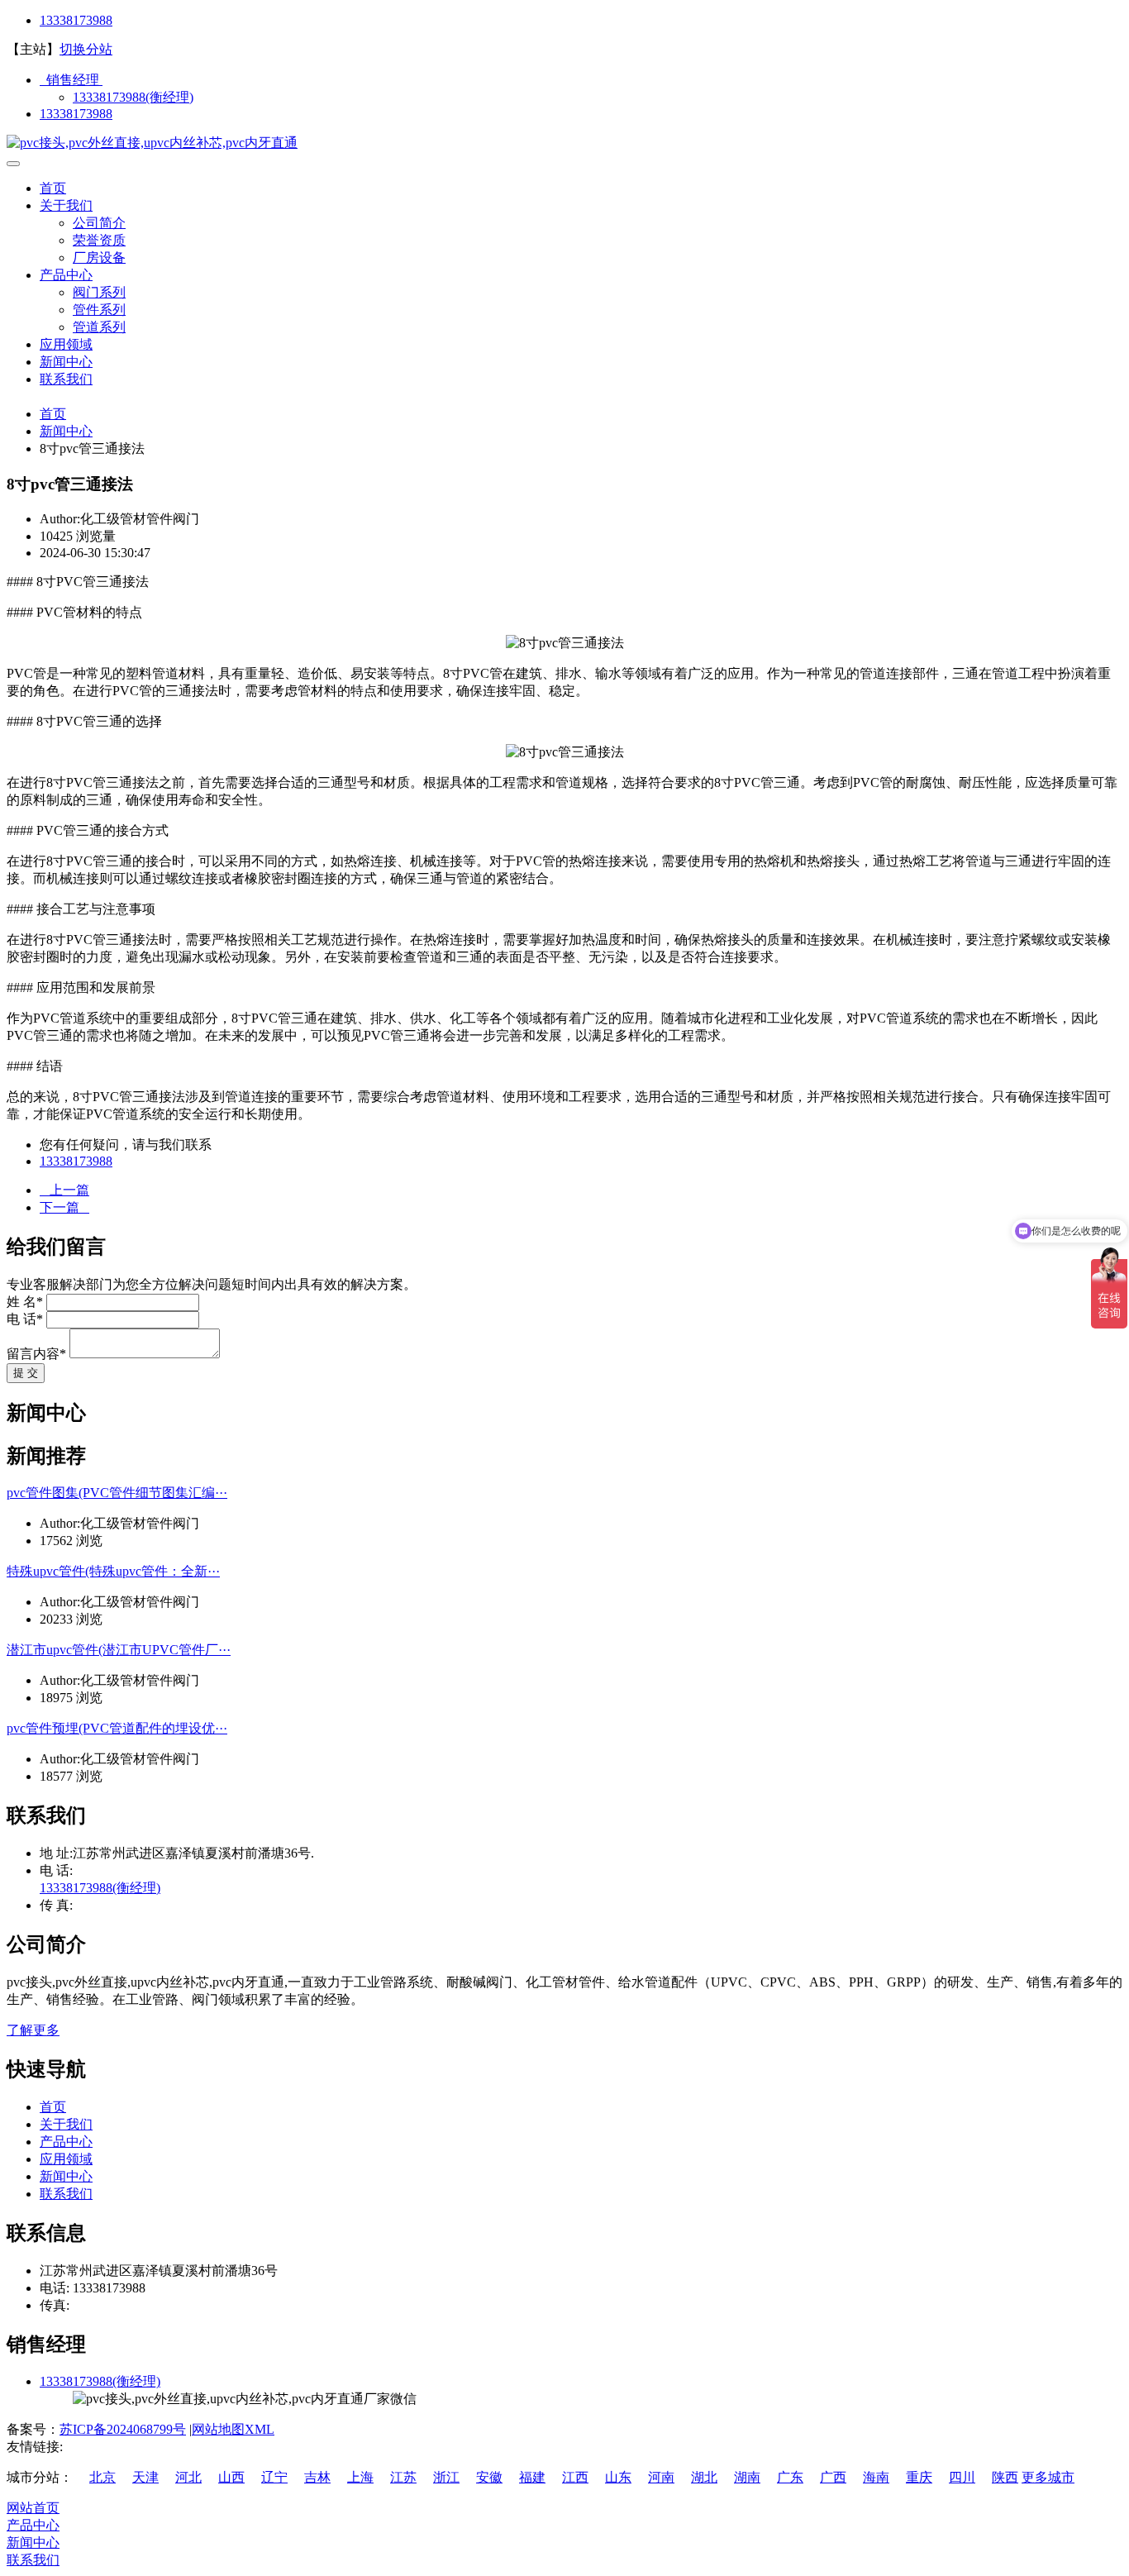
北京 (102, 2477)
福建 (532, 2477)
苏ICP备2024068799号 (123, 2429)
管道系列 (99, 327)
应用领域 (66, 344)
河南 (661, 2477)
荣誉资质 (99, 240)
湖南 (747, 2477)
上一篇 (64, 1190)
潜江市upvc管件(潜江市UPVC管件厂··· (119, 1650)
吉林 (317, 2477)
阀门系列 (99, 292)
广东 (790, 2477)
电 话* (25, 1319)
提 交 (26, 1373)
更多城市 (1048, 2477)
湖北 (704, 2477)
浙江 (446, 2477)
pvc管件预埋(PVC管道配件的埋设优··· (117, 1728)
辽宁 (274, 2477)
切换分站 (86, 49)
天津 (145, 2477)
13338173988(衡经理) (133, 97)
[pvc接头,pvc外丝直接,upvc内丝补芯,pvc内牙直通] (152, 143)
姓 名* (25, 1302)
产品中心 (66, 275)
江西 (575, 2477)
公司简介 (99, 223)
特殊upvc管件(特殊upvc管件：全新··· (113, 1571)
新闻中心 (66, 362)
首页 (53, 188)
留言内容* (36, 1354)
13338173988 (76, 20)
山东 (618, 2477)
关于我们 (66, 205)
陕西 (1005, 2477)
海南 (876, 2477)
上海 (360, 2477)
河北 (188, 2477)
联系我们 (66, 379)
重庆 (919, 2477)
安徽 (489, 2477)
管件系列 (99, 310)
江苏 (403, 2477)
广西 (833, 2477)
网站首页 (33, 2508)
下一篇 (64, 1207)
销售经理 (71, 80)
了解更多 (33, 2030)
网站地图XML (233, 2429)
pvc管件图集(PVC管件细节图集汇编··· (117, 1493)
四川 (962, 2477)
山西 (231, 2477)
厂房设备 (99, 258)
